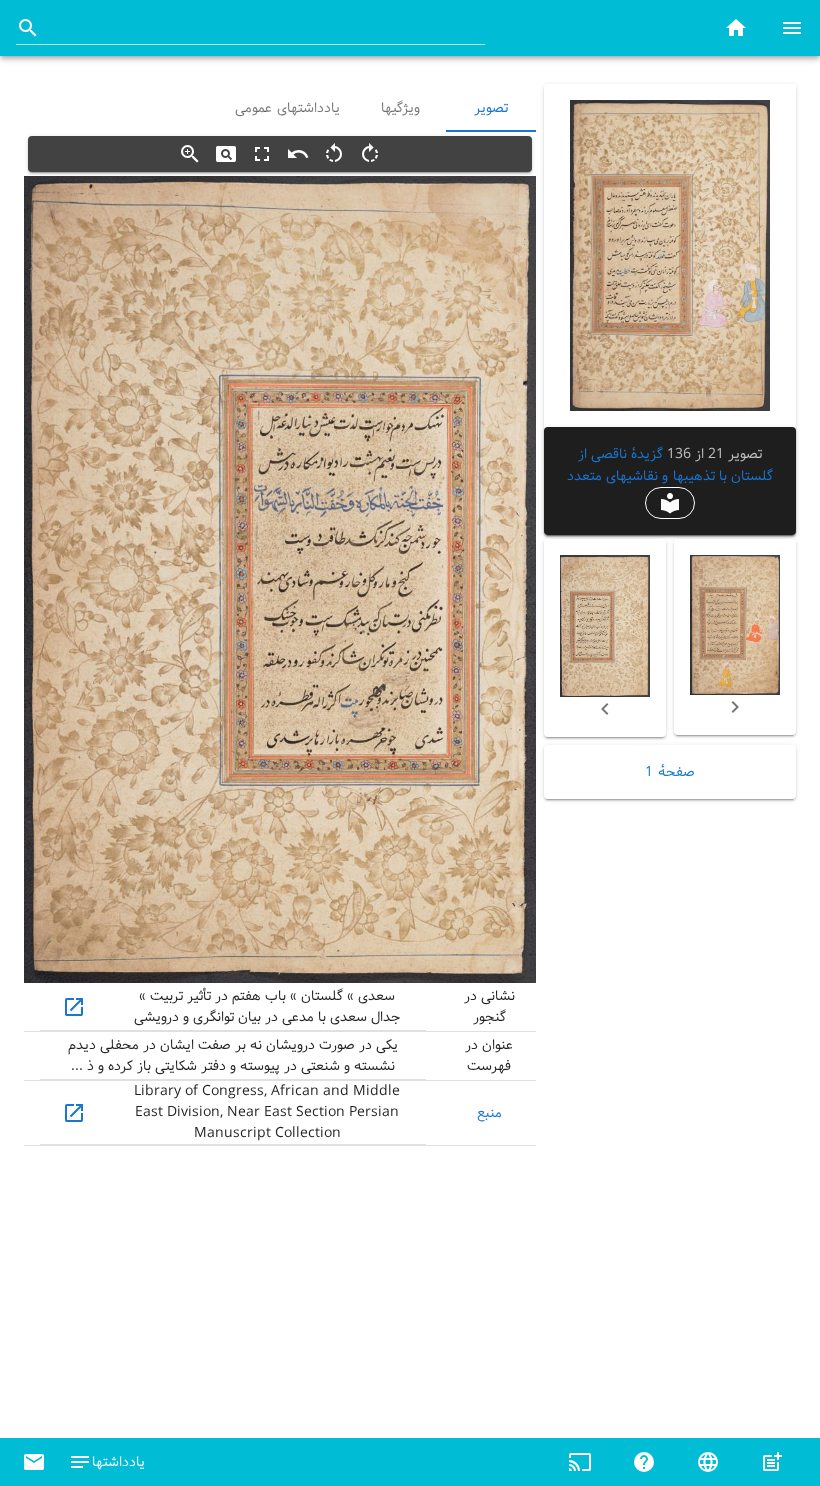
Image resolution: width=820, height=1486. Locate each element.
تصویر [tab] (491, 108)
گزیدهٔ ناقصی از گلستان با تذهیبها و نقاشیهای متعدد (670, 465)
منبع (489, 1113)
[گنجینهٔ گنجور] (736, 27)
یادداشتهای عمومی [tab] (287, 108)
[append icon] (28, 28)
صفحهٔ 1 (669, 772)
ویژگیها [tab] (401, 108)
